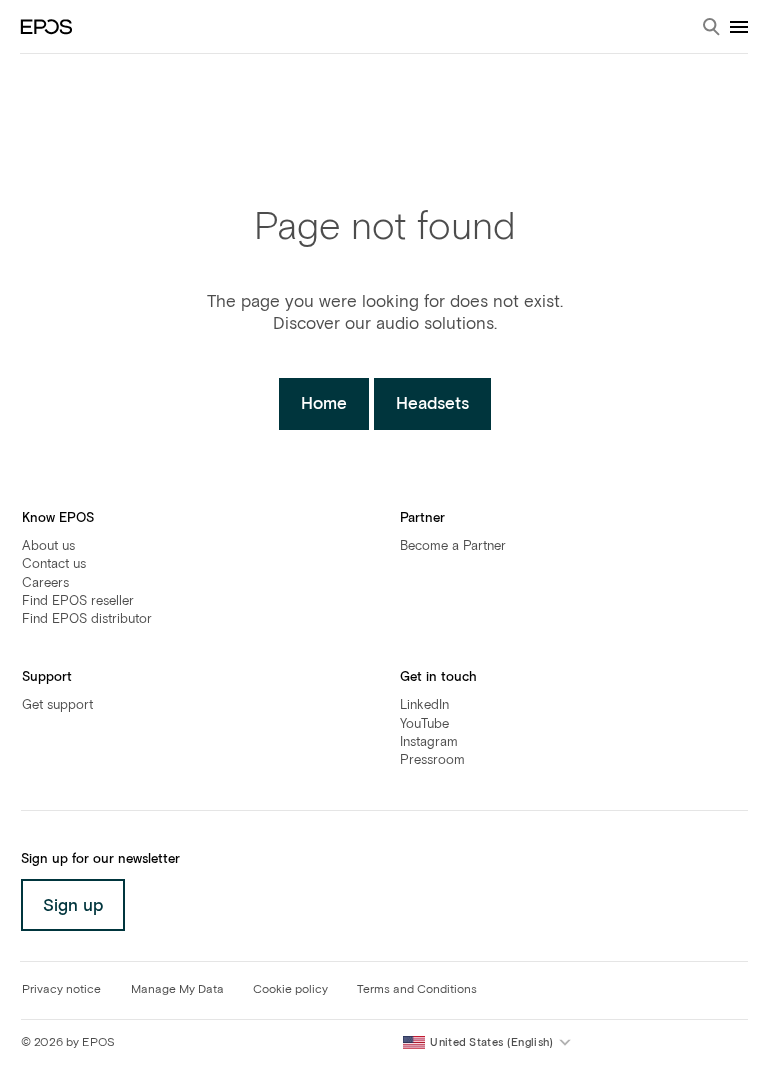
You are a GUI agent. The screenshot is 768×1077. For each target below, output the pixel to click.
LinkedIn (424, 705)
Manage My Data (177, 990)
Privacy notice (61, 990)
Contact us (54, 564)
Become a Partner (453, 546)
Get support (57, 705)
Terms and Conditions (417, 990)
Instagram (429, 742)
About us (48, 546)
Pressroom (432, 760)
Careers (45, 583)
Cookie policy (290, 990)
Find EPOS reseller (78, 601)
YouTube (424, 724)
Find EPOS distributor (87, 619)
